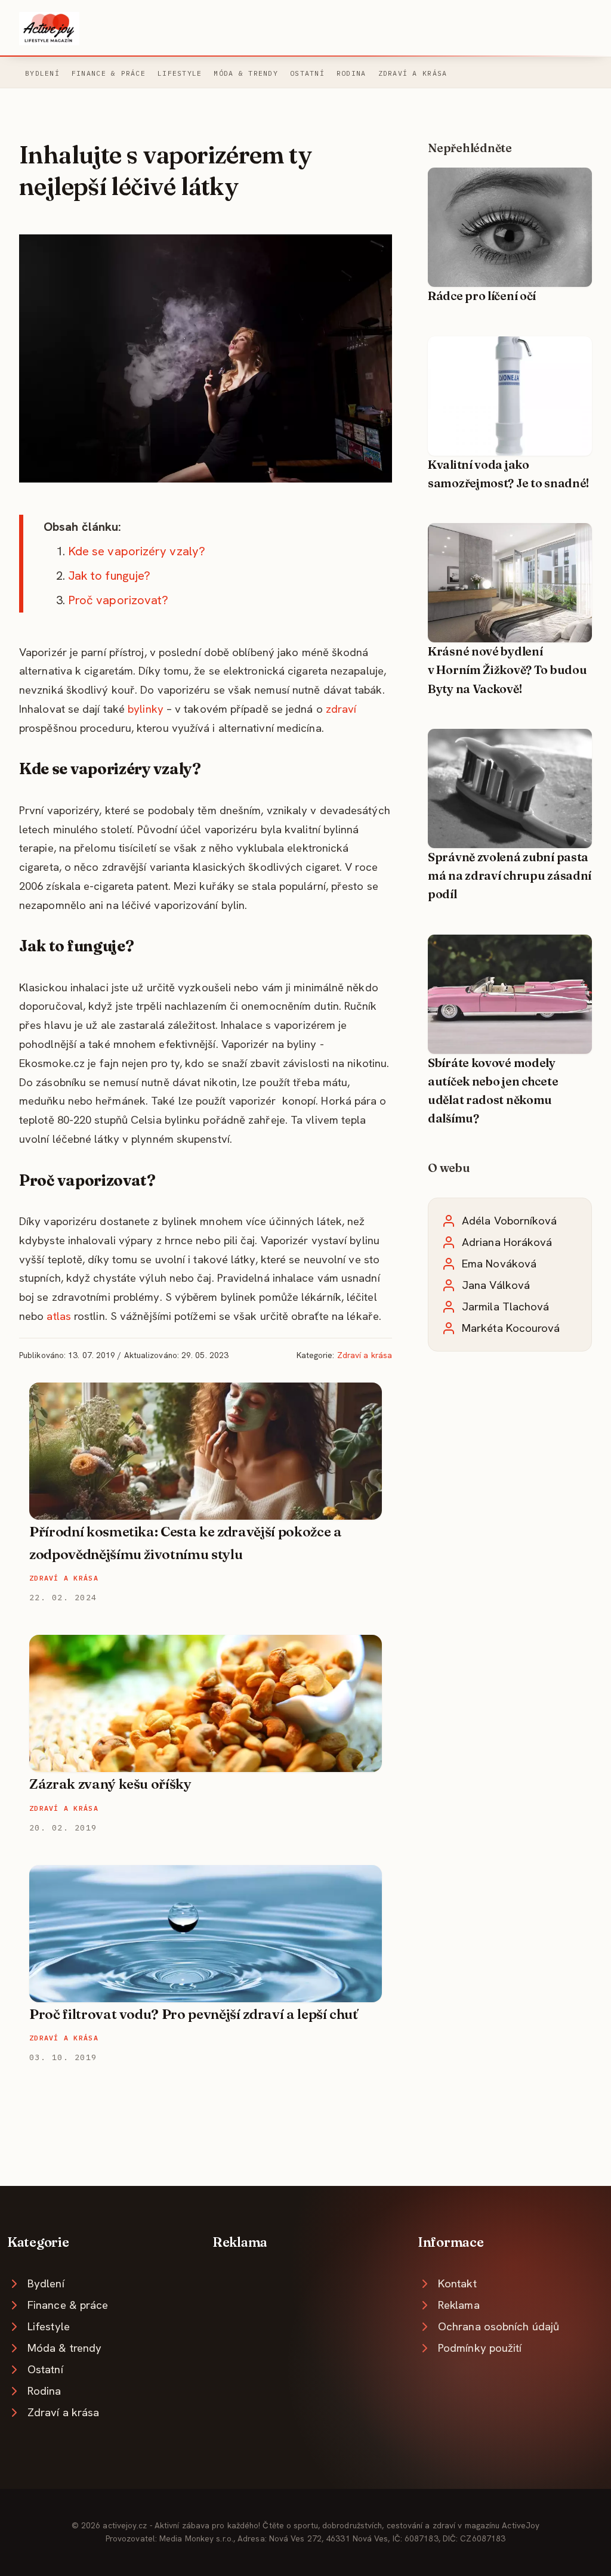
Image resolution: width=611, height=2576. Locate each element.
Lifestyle (180, 73)
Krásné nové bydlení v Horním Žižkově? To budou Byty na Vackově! (507, 670)
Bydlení (42, 73)
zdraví (341, 709)
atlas (58, 1316)
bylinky (146, 709)
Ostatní (307, 73)
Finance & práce (109, 73)
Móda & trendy (246, 73)
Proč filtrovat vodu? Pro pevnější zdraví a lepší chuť (194, 2014)
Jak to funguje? (109, 576)
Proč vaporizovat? (118, 600)
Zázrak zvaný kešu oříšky (110, 1784)
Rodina (351, 73)
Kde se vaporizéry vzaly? (137, 551)
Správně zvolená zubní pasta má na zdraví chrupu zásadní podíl (510, 876)
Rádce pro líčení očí (482, 296)
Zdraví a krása (413, 73)
